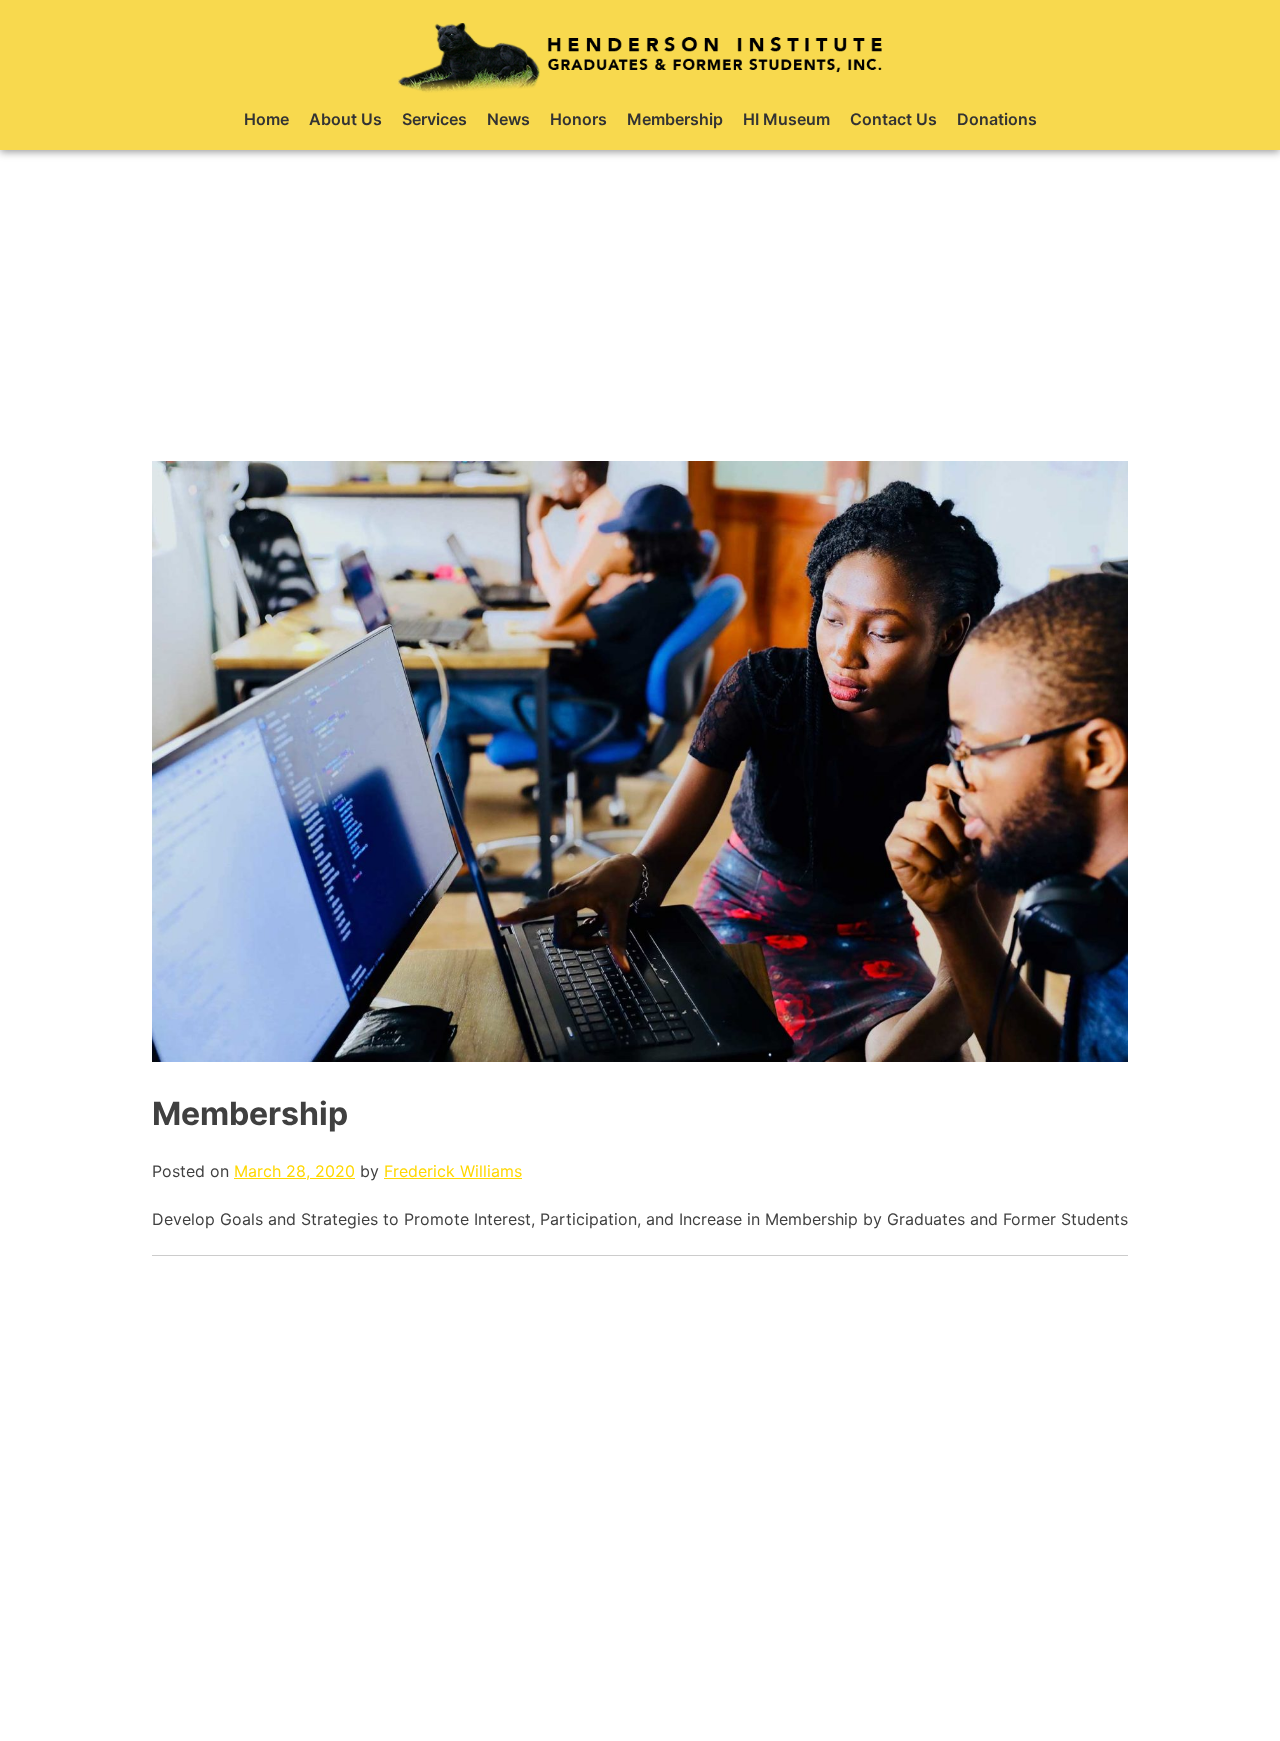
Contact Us (893, 119)
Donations (997, 119)
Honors (578, 119)
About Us (345, 119)
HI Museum (786, 119)
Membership (675, 119)
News (508, 119)
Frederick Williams (453, 1171)
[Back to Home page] (640, 55)
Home (266, 119)
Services (434, 119)
